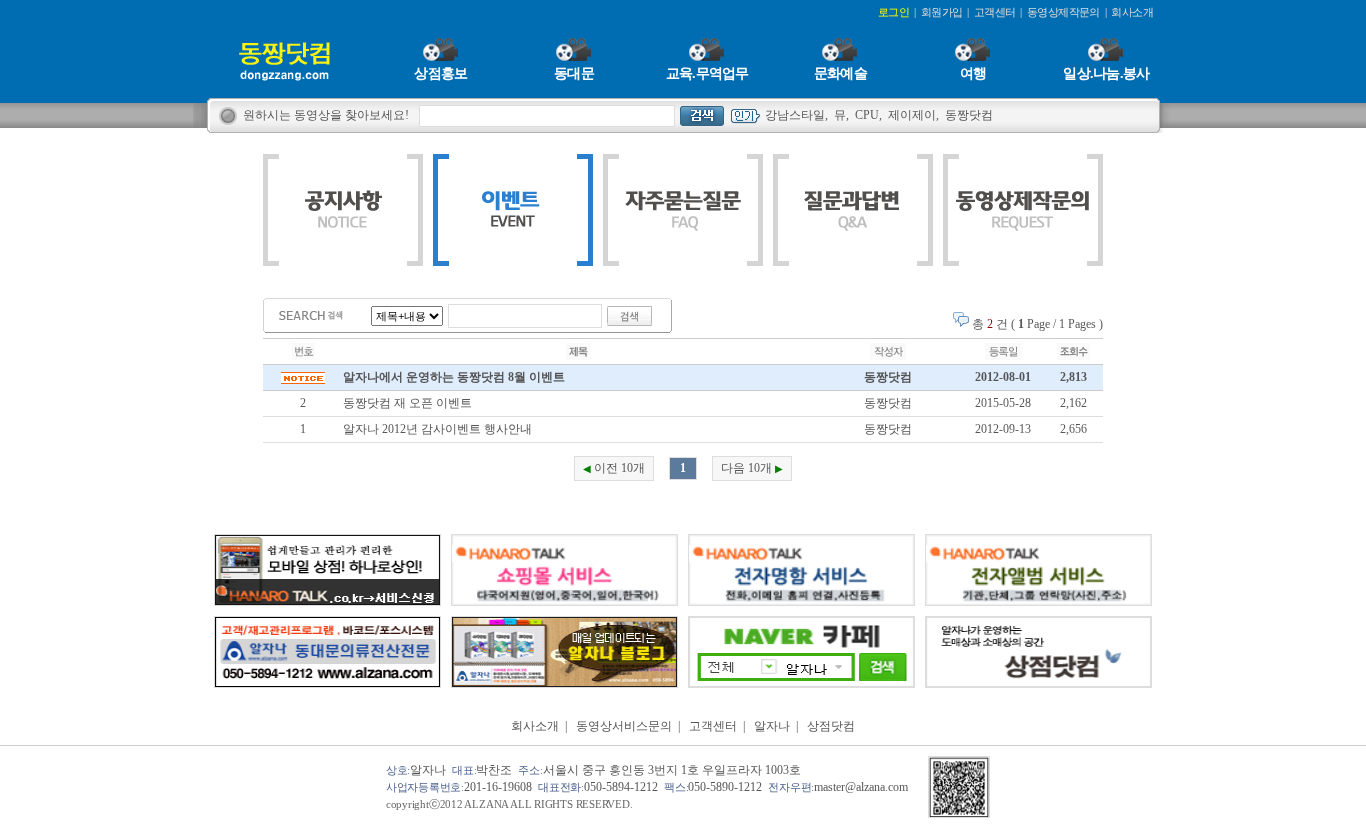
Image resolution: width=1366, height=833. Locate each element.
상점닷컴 (831, 726)
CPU (867, 115)
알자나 (772, 726)
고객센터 (713, 726)
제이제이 (912, 115)
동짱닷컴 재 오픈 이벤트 (407, 403)
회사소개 (535, 726)
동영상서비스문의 (624, 726)
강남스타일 (795, 115)
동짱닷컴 (969, 115)
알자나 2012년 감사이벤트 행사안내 (437, 429)
